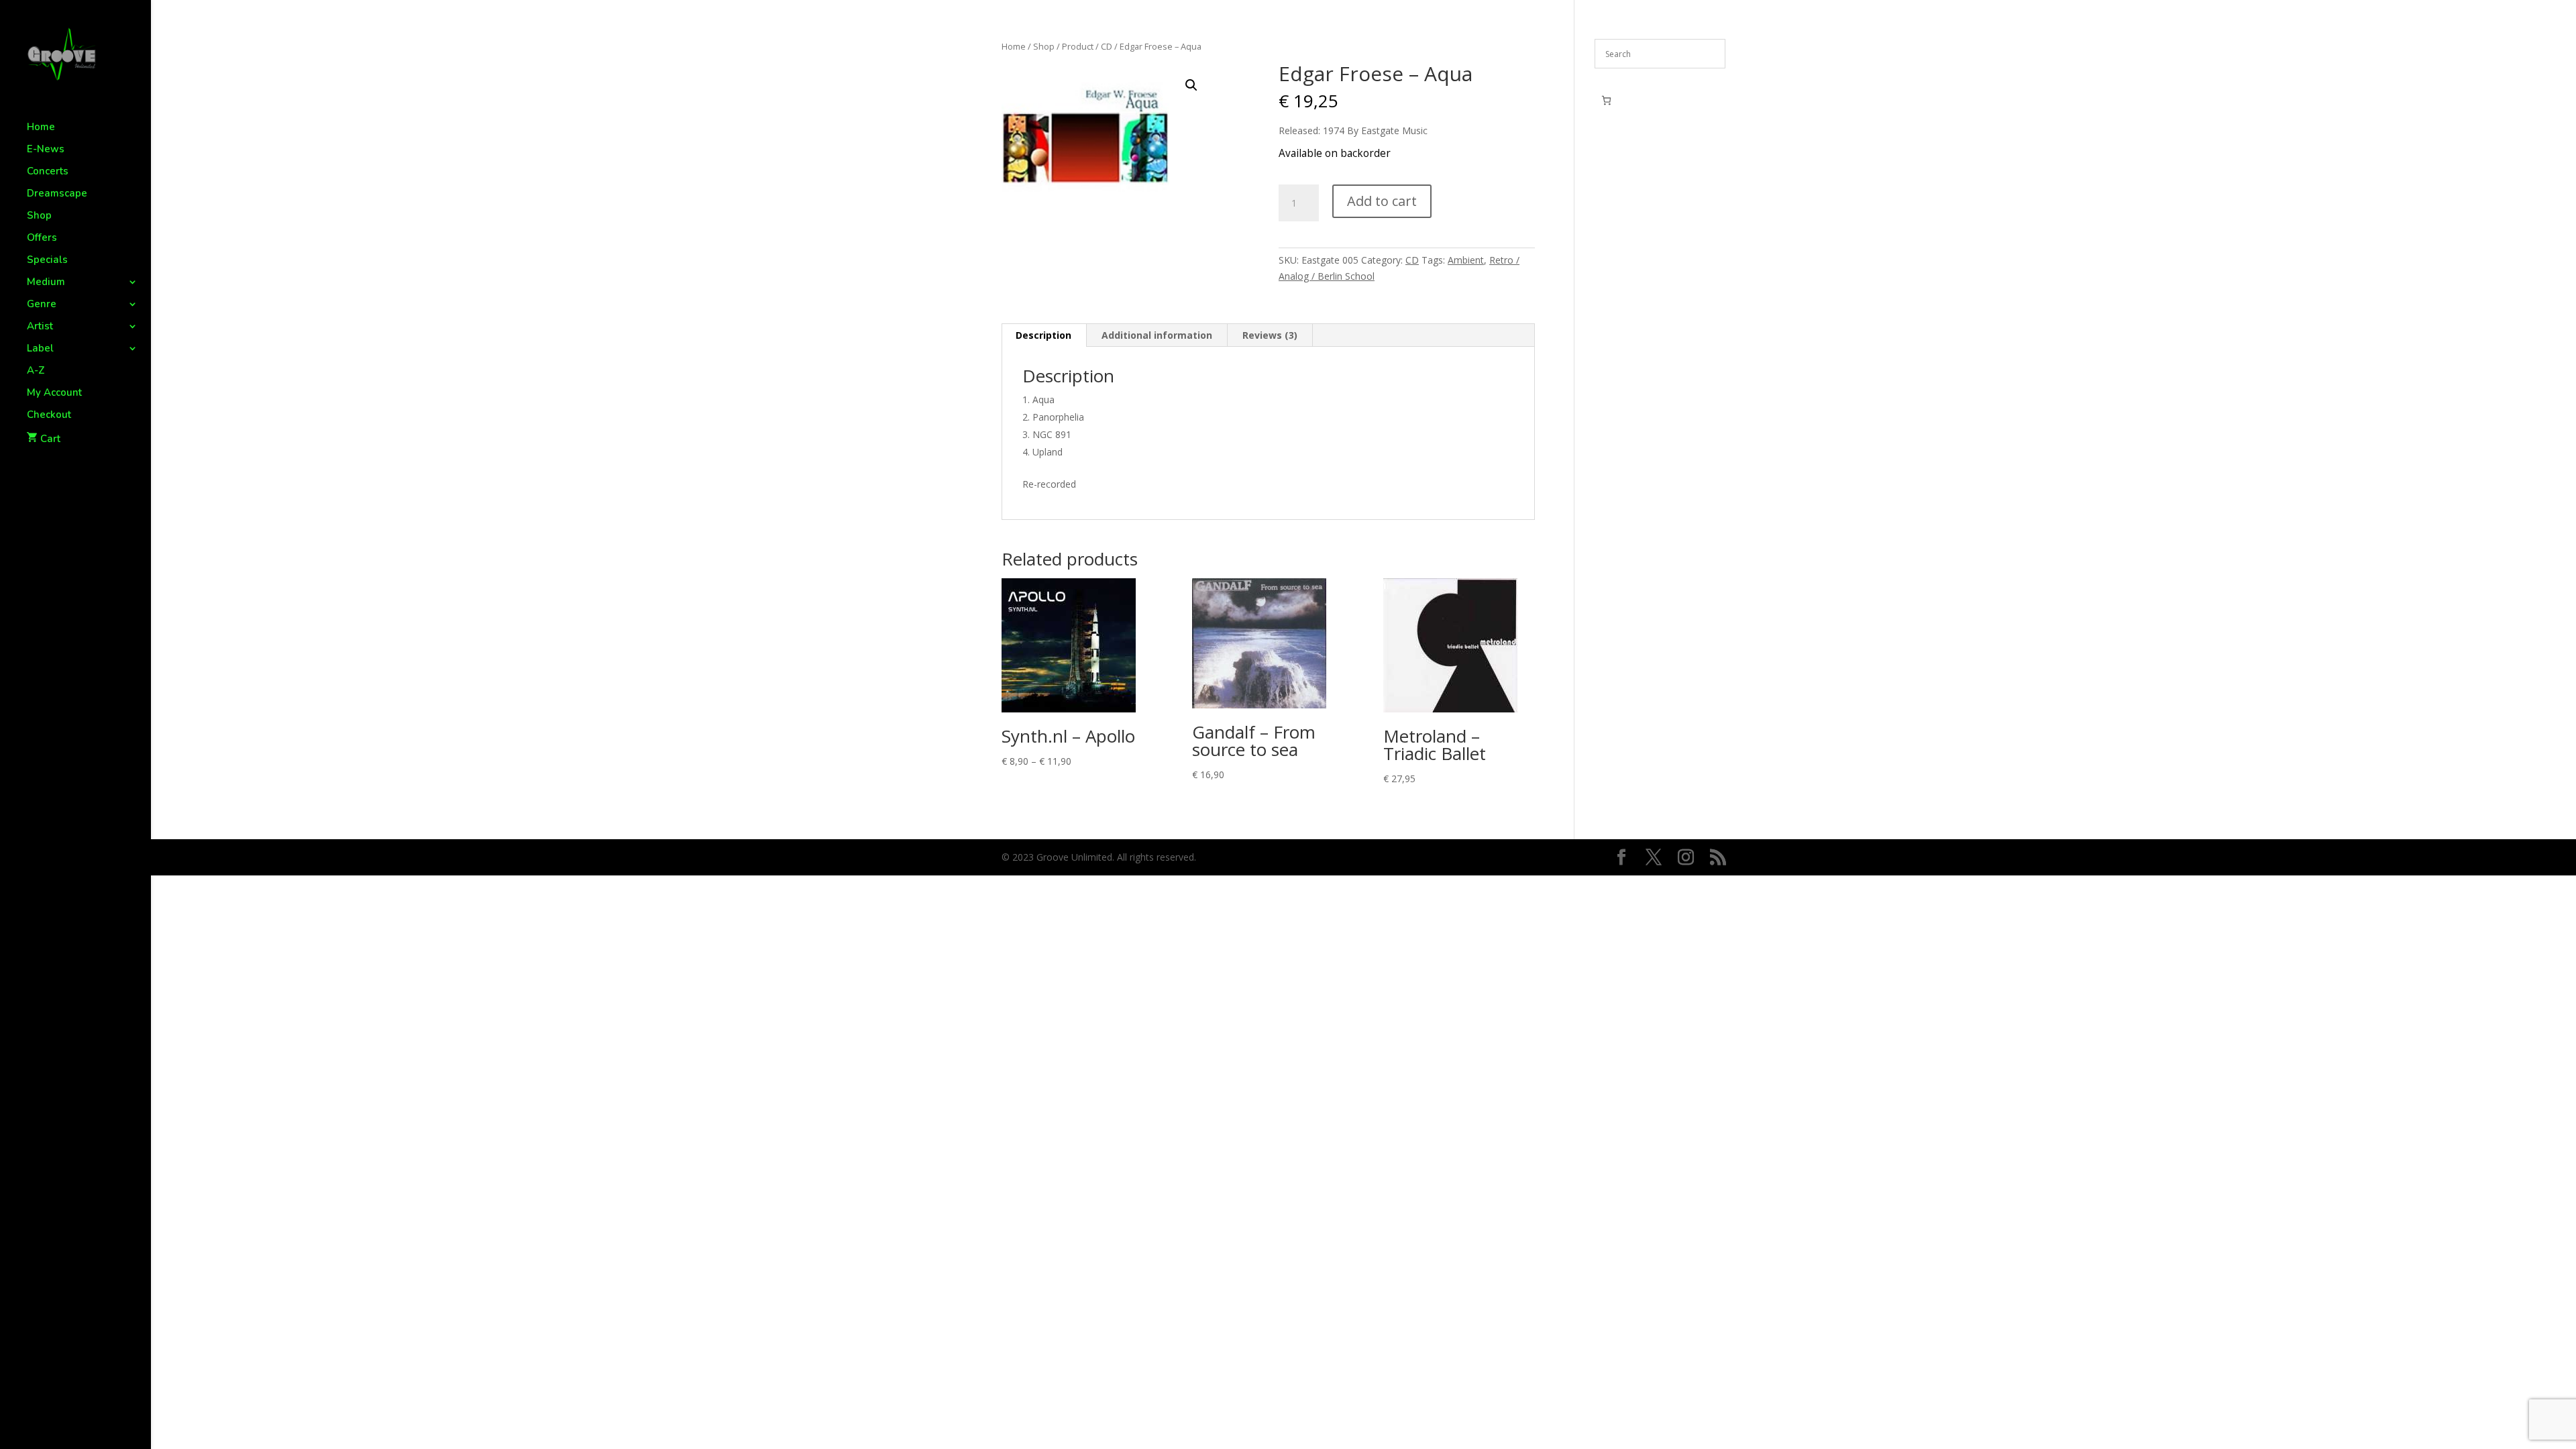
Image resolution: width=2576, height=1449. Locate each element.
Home (41, 128)
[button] (1191, 85)
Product (1078, 46)
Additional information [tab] (1157, 335)
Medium (46, 283)
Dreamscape (57, 194)
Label (40, 349)
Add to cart (1382, 201)
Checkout (49, 416)
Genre (42, 305)
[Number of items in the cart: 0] (1606, 100)
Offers (42, 238)
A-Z (36, 371)
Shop (39, 216)
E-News (46, 150)
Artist (40, 327)
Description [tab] (1043, 335)
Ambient (1466, 260)
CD (1107, 46)
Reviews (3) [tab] (1270, 335)
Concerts (48, 172)
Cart (50, 439)
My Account (54, 393)
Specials (47, 261)
